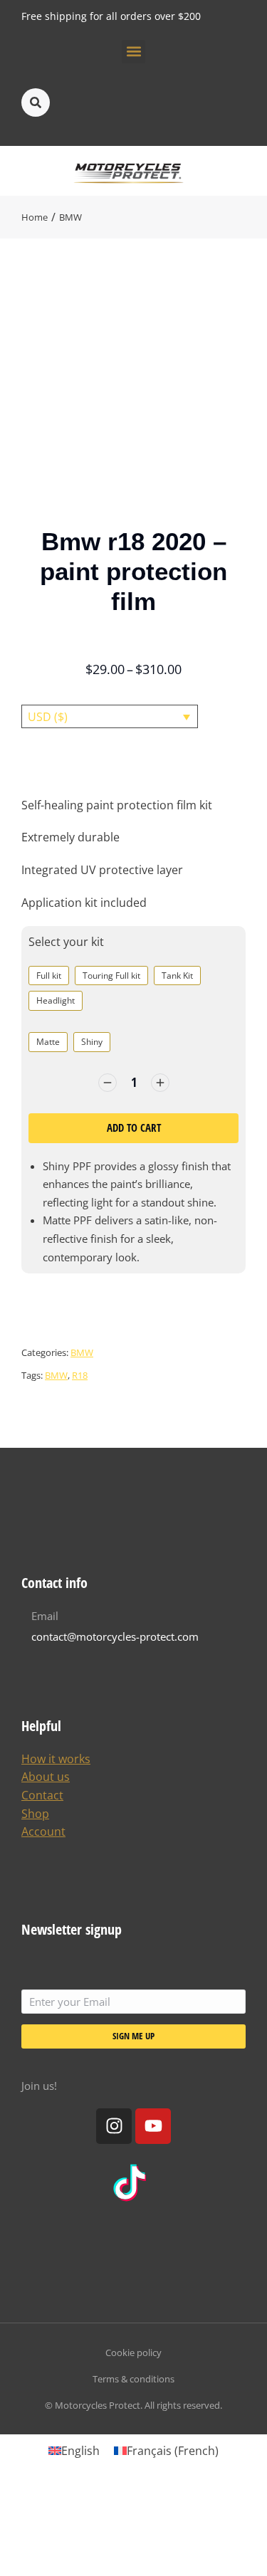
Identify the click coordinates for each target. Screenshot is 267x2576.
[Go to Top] (246, 2555)
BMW (82, 1352)
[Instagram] (114, 2126)
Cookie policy (133, 2352)
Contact (42, 1795)
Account (43, 1831)
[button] (133, 52)
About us (46, 1777)
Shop (35, 1814)
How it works (56, 1759)
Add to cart (134, 1127)
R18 (80, 1375)
